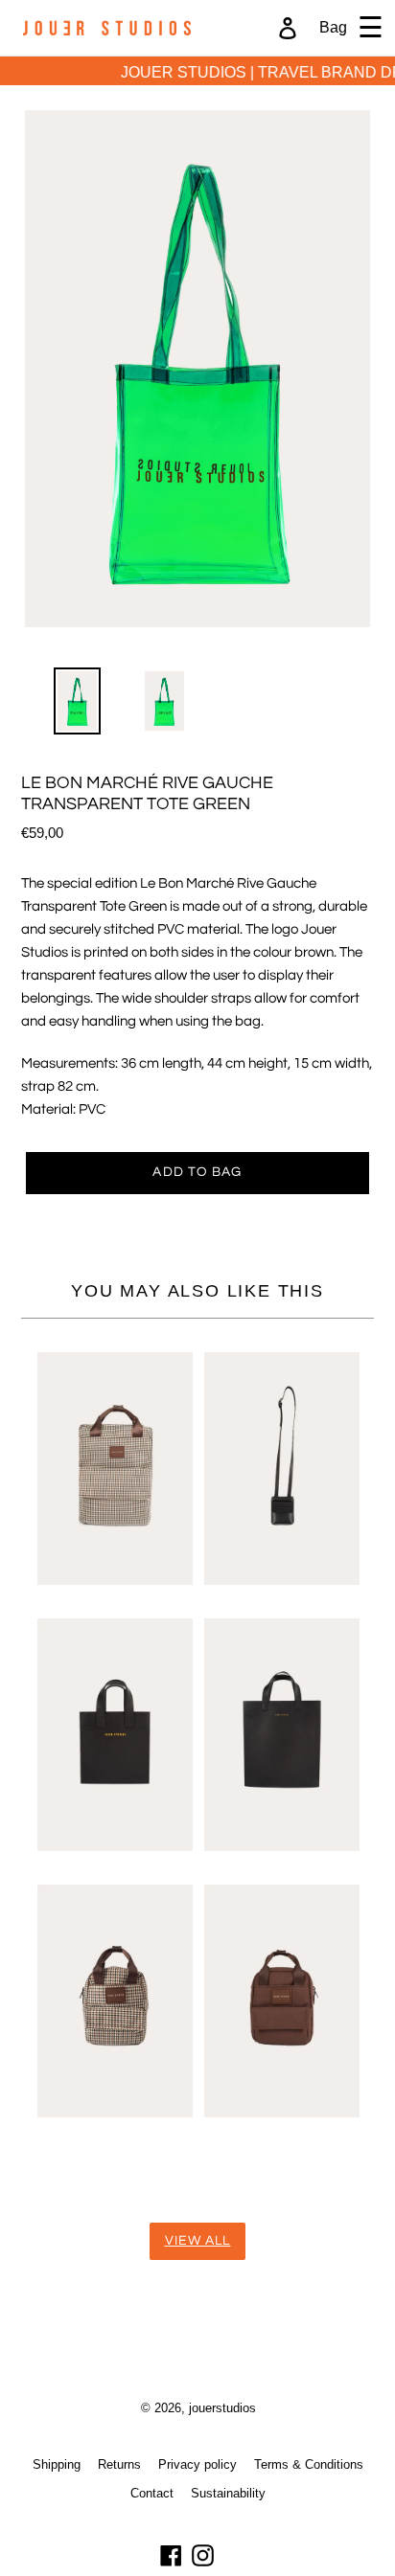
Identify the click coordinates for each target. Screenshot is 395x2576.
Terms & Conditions (309, 2464)
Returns (119, 2464)
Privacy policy (197, 2464)
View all (198, 2241)
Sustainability (228, 2493)
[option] (67, 706)
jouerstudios (222, 2407)
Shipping (57, 2464)
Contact (152, 2493)
